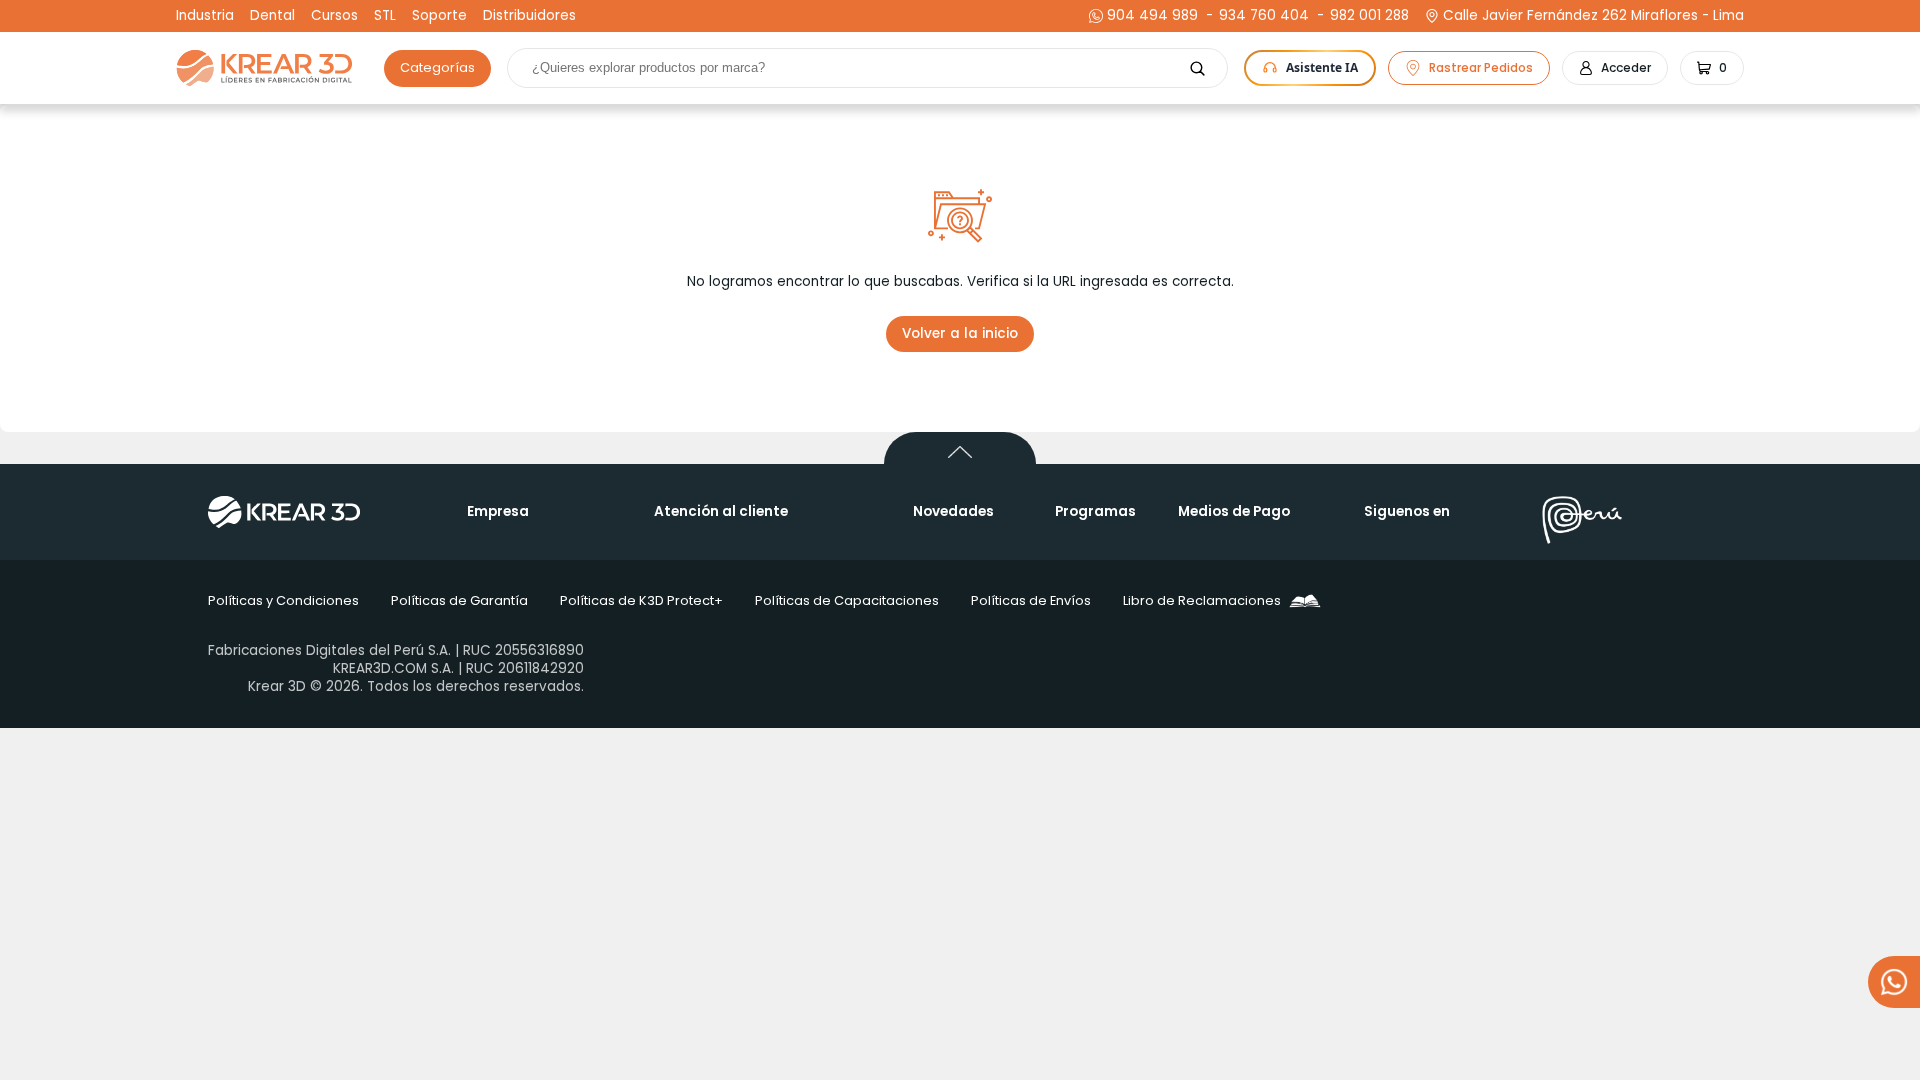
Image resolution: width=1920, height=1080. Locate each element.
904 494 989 (1152, 16)
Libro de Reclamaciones (1202, 600)
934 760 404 (1261, 16)
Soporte (439, 16)
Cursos (334, 16)
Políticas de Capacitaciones (847, 600)
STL (385, 16)
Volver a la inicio (960, 333)
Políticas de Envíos (1031, 600)
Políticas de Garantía (459, 600)
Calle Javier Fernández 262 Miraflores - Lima (1593, 16)
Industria (205, 16)
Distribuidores (529, 16)
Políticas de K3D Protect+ (641, 600)
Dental (272, 16)
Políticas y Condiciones (283, 600)
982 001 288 (1367, 16)
